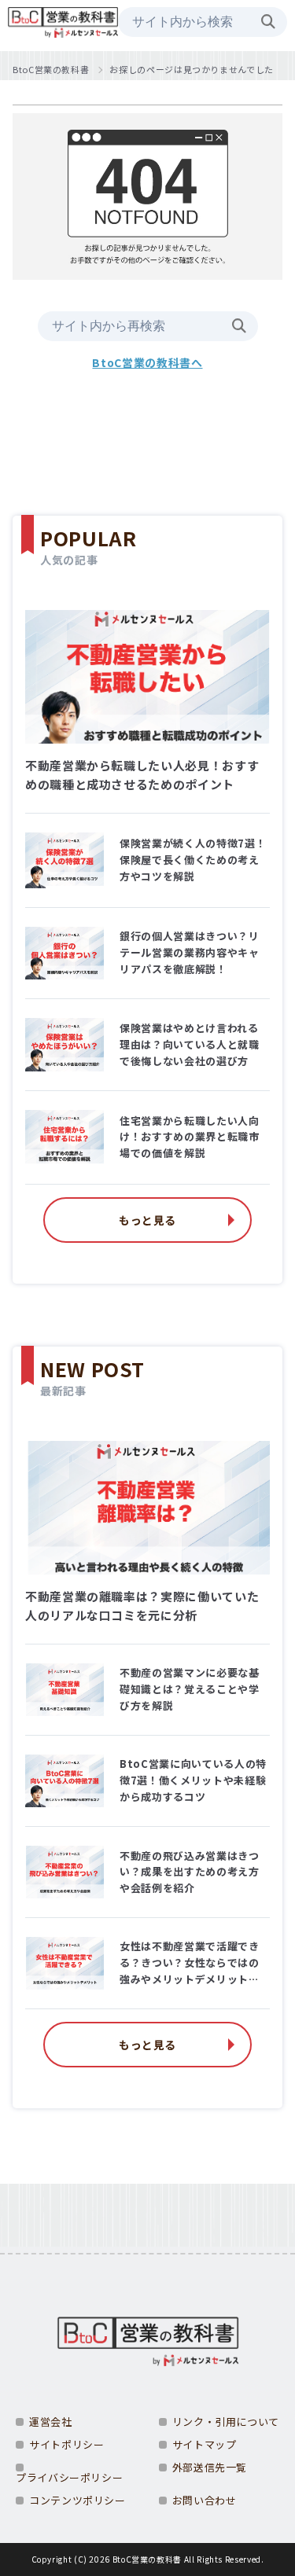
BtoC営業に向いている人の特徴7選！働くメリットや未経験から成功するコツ (193, 1780)
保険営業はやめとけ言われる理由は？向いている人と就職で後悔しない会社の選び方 (189, 1044)
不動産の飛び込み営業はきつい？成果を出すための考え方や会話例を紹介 (189, 1872)
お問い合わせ (205, 2500)
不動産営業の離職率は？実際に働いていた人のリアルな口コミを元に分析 (142, 1606)
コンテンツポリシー (77, 2500)
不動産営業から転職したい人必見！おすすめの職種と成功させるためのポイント (142, 775)
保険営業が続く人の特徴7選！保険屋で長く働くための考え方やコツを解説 (193, 860)
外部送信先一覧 (210, 2467)
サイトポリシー (66, 2444)
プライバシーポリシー (69, 2477)
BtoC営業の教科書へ (147, 362)
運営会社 (51, 2422)
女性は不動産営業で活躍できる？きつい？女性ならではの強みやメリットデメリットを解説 (189, 1963)
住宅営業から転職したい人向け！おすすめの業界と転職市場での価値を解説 (189, 1137)
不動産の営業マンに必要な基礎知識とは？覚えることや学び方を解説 (189, 1689)
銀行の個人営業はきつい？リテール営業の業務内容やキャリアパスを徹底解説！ (189, 952)
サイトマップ (205, 2444)
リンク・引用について (226, 2422)
